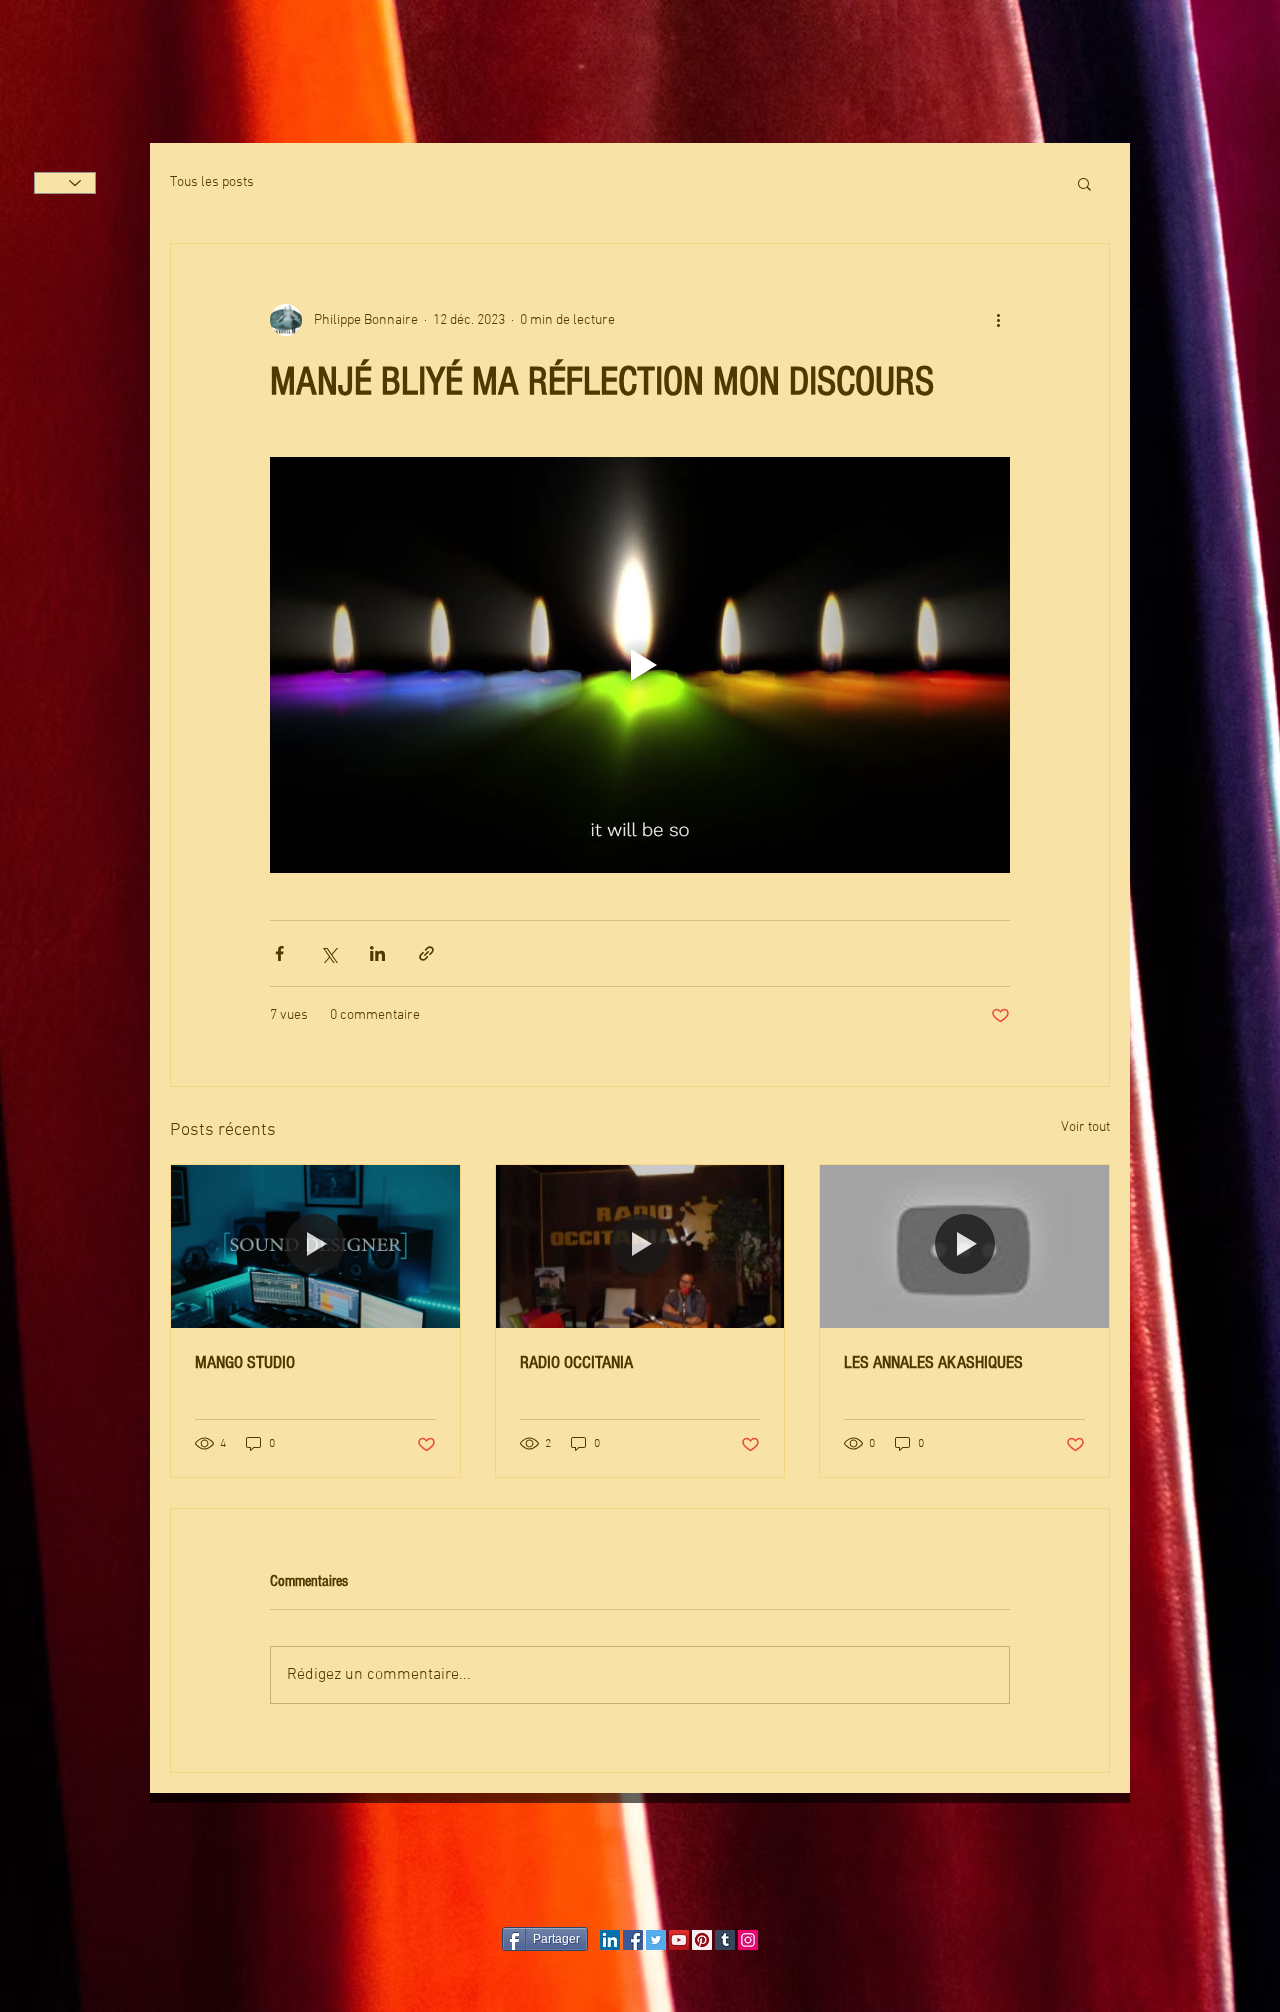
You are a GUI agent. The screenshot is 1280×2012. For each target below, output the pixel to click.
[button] (1084, 183)
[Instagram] (748, 1940)
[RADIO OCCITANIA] (640, 1246)
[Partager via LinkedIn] (377, 953)
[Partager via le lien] (426, 953)
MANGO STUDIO (245, 1362)
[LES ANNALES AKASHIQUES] (964, 1246)
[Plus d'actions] (998, 320)
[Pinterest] (702, 1940)
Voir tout (1085, 1127)
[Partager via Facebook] (279, 953)
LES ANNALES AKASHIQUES (933, 1362)
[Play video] (640, 665)
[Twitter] (656, 1940)
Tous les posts (212, 182)
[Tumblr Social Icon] (725, 1940)
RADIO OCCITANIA (576, 1362)
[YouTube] (679, 1940)
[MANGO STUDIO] (315, 1246)
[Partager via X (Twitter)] (328, 953)
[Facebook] (633, 1940)
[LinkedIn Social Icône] (610, 1940)
